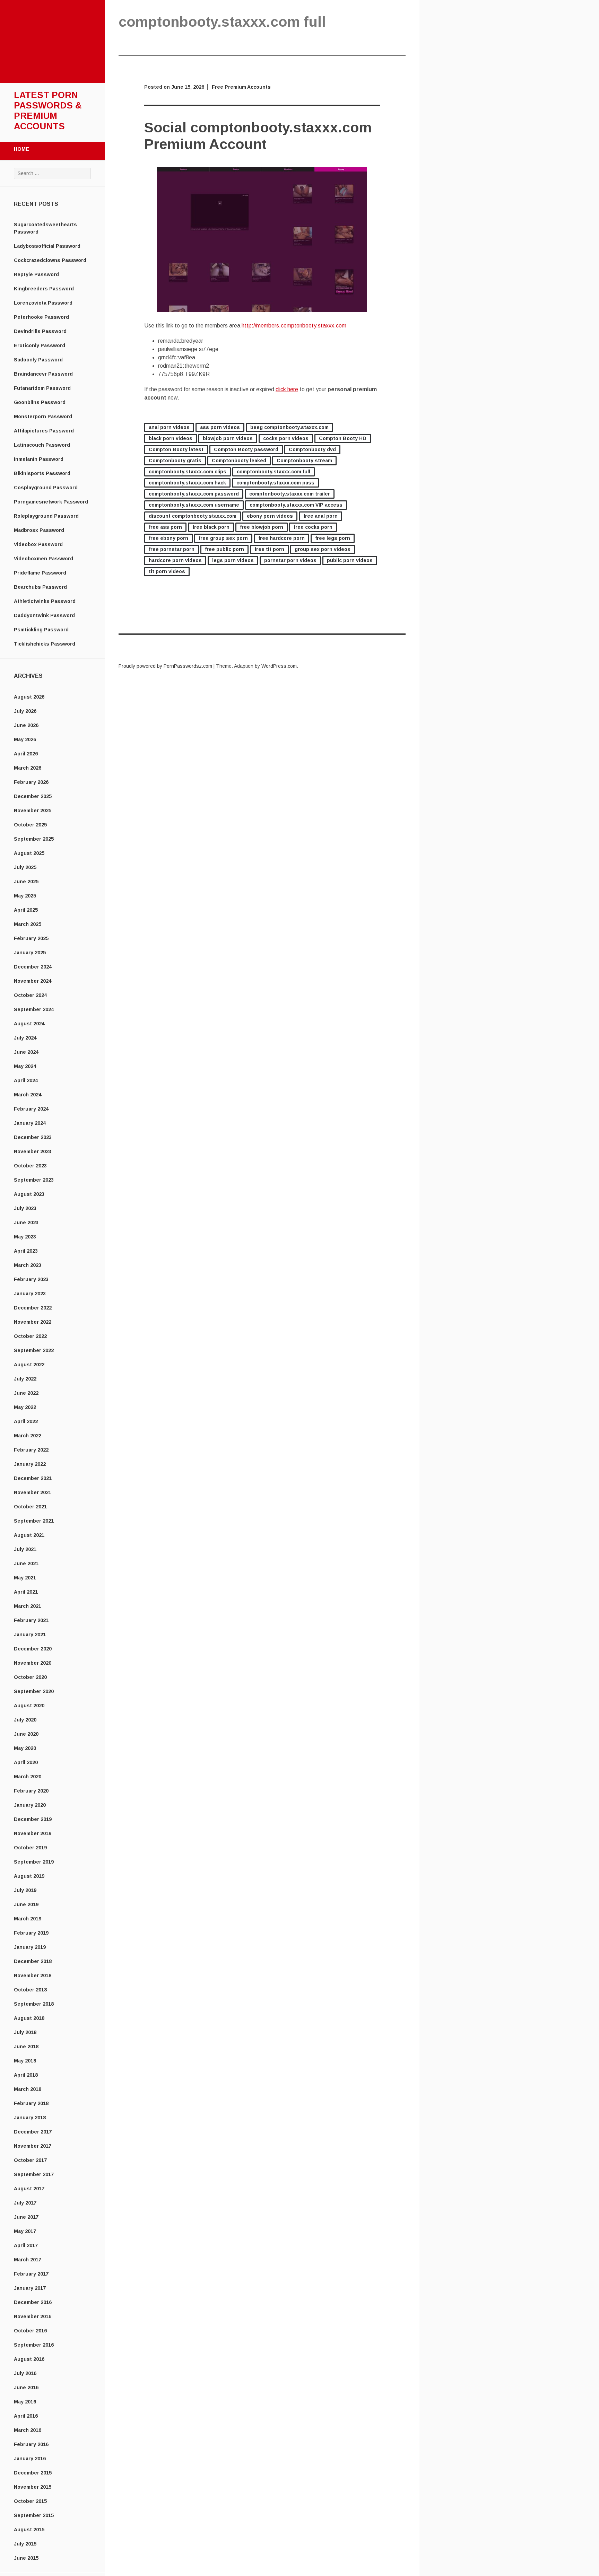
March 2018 (28, 2089)
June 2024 (26, 1052)
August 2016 (29, 2359)
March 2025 (28, 924)
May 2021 (25, 1578)
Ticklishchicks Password (45, 644)
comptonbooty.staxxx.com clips (188, 472)
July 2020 (25, 1720)
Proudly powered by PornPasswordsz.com (165, 666)
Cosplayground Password (46, 488)
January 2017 (30, 2288)
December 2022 (33, 1308)
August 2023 (29, 1194)
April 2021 (26, 1592)
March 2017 (28, 2260)
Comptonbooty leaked (239, 461)
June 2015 (26, 2558)
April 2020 (26, 1762)
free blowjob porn (262, 527)
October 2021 (30, 1507)
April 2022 (26, 1421)
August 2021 (29, 1535)
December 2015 (33, 2473)
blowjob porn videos (228, 438)
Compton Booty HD (343, 438)
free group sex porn (223, 538)
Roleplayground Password (46, 516)
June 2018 (26, 2047)
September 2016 (34, 2345)
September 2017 (34, 2174)
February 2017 (31, 2274)
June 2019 (26, 1904)
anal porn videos (169, 427)
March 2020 (28, 1777)
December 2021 (33, 1478)
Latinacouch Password (42, 445)
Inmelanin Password (39, 459)
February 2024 (31, 1109)
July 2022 (25, 1379)
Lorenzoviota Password (43, 303)
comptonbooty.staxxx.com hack (187, 483)
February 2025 (31, 938)
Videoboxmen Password (44, 559)
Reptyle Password (36, 274)
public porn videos (350, 560)
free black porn (211, 527)
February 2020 (31, 1791)
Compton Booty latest (176, 449)
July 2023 (25, 1208)
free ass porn (165, 527)
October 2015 (30, 2501)
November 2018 (33, 1975)
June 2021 (26, 1563)
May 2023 (25, 1237)
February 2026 (31, 782)
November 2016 (33, 2316)
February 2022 (31, 1450)
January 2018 (30, 2118)
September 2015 (34, 2515)
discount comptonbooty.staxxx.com (193, 516)
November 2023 (33, 1151)
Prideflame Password (40, 573)
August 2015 (29, 2530)
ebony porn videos (270, 516)
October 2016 (30, 2331)
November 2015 (33, 2487)
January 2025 (30, 953)
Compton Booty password (246, 449)
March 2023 (28, 1265)
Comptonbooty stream (304, 461)
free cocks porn (313, 527)
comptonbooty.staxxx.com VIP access (296, 505)
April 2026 (26, 754)
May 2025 (25, 896)
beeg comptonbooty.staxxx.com (289, 427)
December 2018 (33, 1961)
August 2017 (29, 2189)
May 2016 (25, 2402)
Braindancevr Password (43, 374)
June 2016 (26, 2387)
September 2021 (34, 1521)
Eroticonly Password (40, 345)
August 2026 (29, 697)
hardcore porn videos (175, 560)
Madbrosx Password (39, 530)
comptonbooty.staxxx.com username (194, 505)
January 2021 (30, 1635)
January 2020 (30, 1805)
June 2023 (26, 1223)
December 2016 (33, 2302)
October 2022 (30, 1336)
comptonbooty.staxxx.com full (274, 472)
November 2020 (33, 1663)
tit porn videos (167, 571)
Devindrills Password (40, 331)
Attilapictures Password (44, 431)
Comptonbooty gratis (175, 461)
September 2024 (34, 1009)
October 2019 (30, 1848)
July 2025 (25, 867)
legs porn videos (233, 560)
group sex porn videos (323, 549)
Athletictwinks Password (45, 601)
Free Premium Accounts (241, 87)
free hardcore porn (281, 538)
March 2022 (28, 1436)
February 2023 (31, 1279)
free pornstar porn (172, 549)
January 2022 (30, 1464)
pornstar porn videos (290, 560)
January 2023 (30, 1294)
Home (21, 149)
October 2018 (30, 1990)
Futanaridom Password (42, 388)
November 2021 (33, 1492)
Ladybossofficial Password (47, 246)
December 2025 (33, 796)
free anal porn (320, 516)
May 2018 (25, 2061)
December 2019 (33, 1819)
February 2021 (31, 1620)
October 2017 (30, 2160)
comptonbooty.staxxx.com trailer (290, 494)
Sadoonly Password (38, 360)
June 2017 (26, 2217)
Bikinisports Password (42, 473)
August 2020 (29, 1706)
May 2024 (25, 1066)
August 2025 (29, 853)
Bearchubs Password (40, 587)
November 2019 (33, 1833)
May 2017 (25, 2231)
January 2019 (30, 1947)
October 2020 (30, 1677)
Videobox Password (38, 544)
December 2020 (33, 1649)
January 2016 (30, 2459)
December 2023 (33, 1137)
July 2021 (25, 1549)
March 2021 (28, 1606)
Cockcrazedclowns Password (50, 260)
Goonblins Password (40, 402)
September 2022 (34, 1350)
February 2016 (31, 2444)
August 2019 (29, 1876)
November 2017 (33, 2146)
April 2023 (26, 1251)
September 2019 (34, 1862)
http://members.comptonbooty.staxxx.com (294, 326)
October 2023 (30, 1166)
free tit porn (269, 549)
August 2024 (29, 1024)
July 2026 (25, 711)
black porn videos (171, 438)
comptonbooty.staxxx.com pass (275, 483)
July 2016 (25, 2373)
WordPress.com (279, 666)
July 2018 (25, 2032)
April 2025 (26, 910)
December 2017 (33, 2132)
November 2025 (33, 811)
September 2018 (34, 2004)
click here (287, 389)
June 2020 (26, 1734)
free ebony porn (168, 538)
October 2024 (30, 995)
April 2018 (26, 2075)
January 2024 (30, 1123)
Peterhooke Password (41, 317)
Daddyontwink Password (44, 615)
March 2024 (28, 1095)
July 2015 (25, 2544)
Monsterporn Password (43, 417)
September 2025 (34, 839)
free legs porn (333, 538)
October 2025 (30, 825)
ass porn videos (220, 427)
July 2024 (25, 1038)
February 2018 (31, 2103)
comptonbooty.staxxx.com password (194, 494)
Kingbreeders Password (44, 289)
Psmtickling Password (41, 630)
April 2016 (26, 2416)
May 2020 (25, 1748)
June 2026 (26, 725)
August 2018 (29, 2018)
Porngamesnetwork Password (51, 502)
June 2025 (26, 882)
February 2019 (31, 1933)
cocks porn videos (286, 438)
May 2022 (25, 1407)
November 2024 (33, 981)
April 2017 (26, 2245)
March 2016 (28, 2430)
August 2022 (29, 1365)
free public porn (224, 549)
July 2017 (25, 2203)
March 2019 (28, 1919)
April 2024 (26, 1080)
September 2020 (34, 1691)
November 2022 (33, 1322)
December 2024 (33, 967)
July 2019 (25, 1890)
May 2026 (25, 739)
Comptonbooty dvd (312, 449)
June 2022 (26, 1393)
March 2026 (28, 768)
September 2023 (34, 1180)
